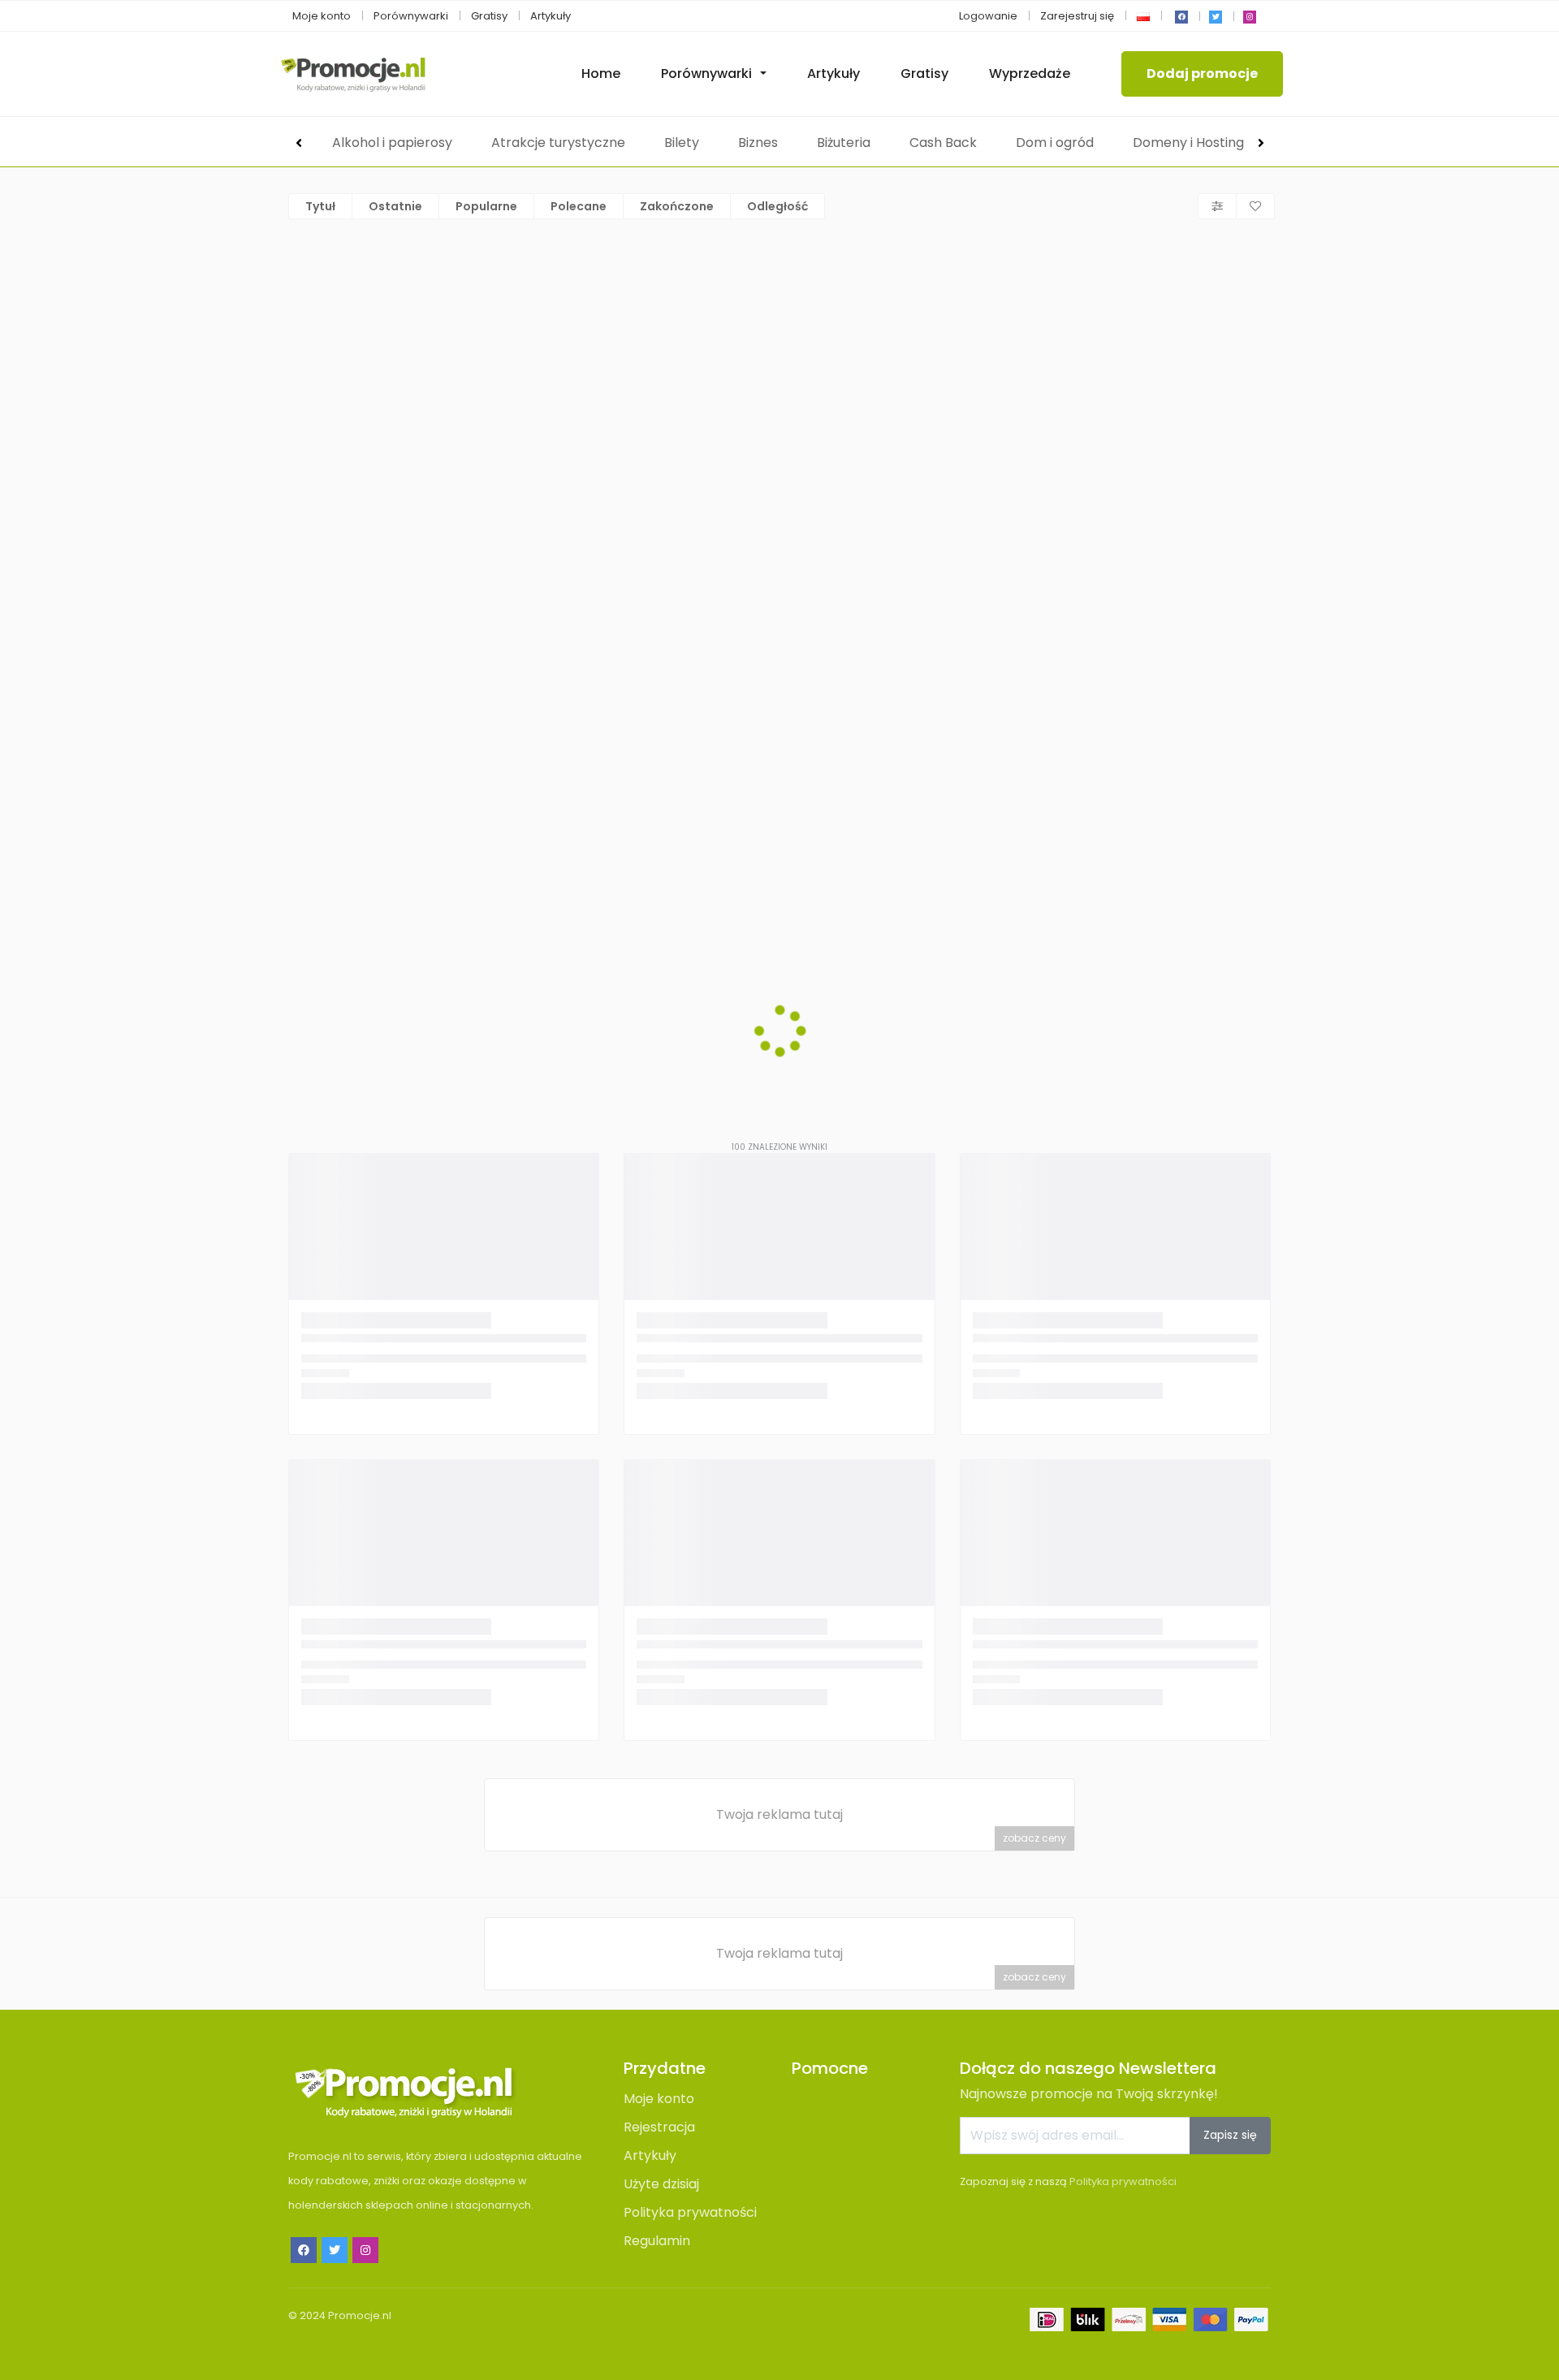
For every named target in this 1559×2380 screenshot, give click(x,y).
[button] (1143, 16)
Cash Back (943, 143)
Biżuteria (844, 143)
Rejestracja (659, 2127)
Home (601, 73)
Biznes (758, 143)
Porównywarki (411, 16)
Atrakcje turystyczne (558, 143)
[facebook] (1181, 17)
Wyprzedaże (1030, 73)
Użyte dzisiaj (661, 2184)
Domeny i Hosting (1188, 143)
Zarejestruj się (1077, 16)
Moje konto (322, 16)
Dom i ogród (1055, 143)
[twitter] (1216, 17)
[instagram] (1250, 17)
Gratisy (489, 16)
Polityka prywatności (690, 2212)
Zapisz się (1230, 2135)
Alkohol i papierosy (392, 143)
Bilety (682, 143)
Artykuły (551, 16)
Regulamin (657, 2241)
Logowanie (988, 16)
